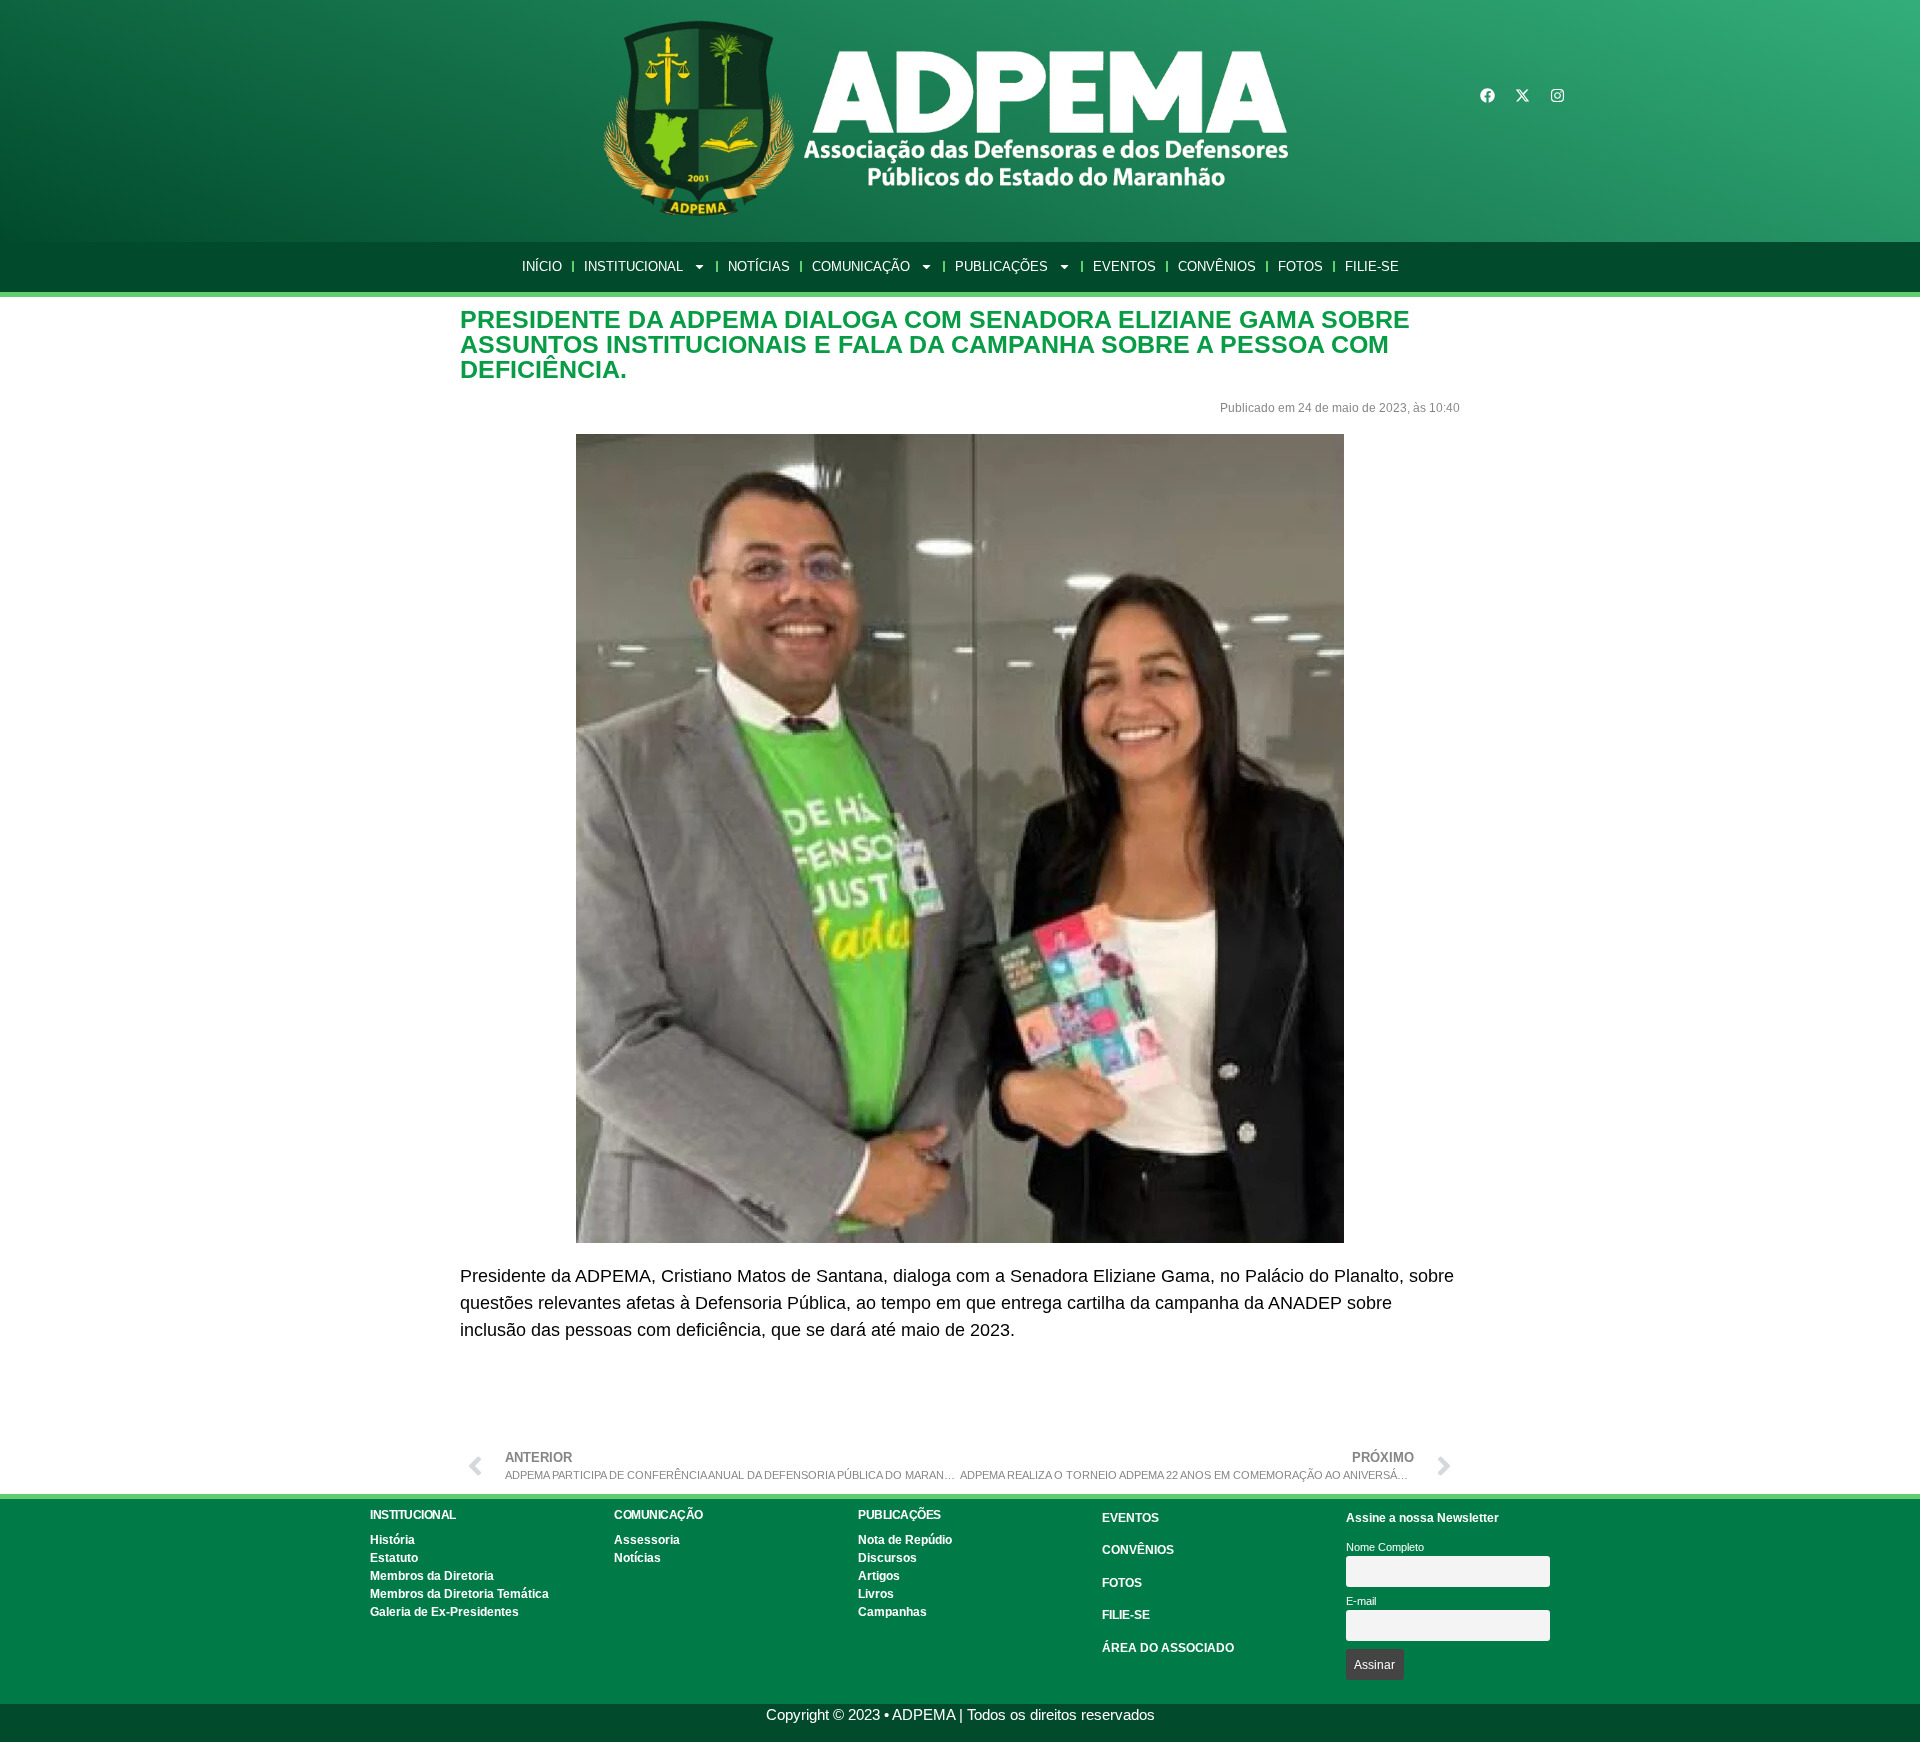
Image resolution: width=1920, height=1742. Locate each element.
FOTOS (1122, 1583)
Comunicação (861, 266)
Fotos (1300, 266)
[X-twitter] (1523, 96)
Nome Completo (1385, 1547)
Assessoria (647, 1540)
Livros (876, 1594)
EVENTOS (1130, 1518)
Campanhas (892, 1612)
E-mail (1361, 1601)
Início (542, 266)
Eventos (1124, 266)
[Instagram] (1558, 96)
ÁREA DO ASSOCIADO (1168, 1648)
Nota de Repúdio (905, 1540)
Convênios (1217, 266)
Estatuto (394, 1558)
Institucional (633, 266)
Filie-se (1372, 266)
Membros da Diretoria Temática (459, 1594)
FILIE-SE (1126, 1615)
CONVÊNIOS (1138, 1550)
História (392, 1540)
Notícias (759, 266)
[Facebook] (1488, 96)
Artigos (879, 1576)
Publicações (1001, 266)
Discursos (887, 1558)
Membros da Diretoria (432, 1576)
